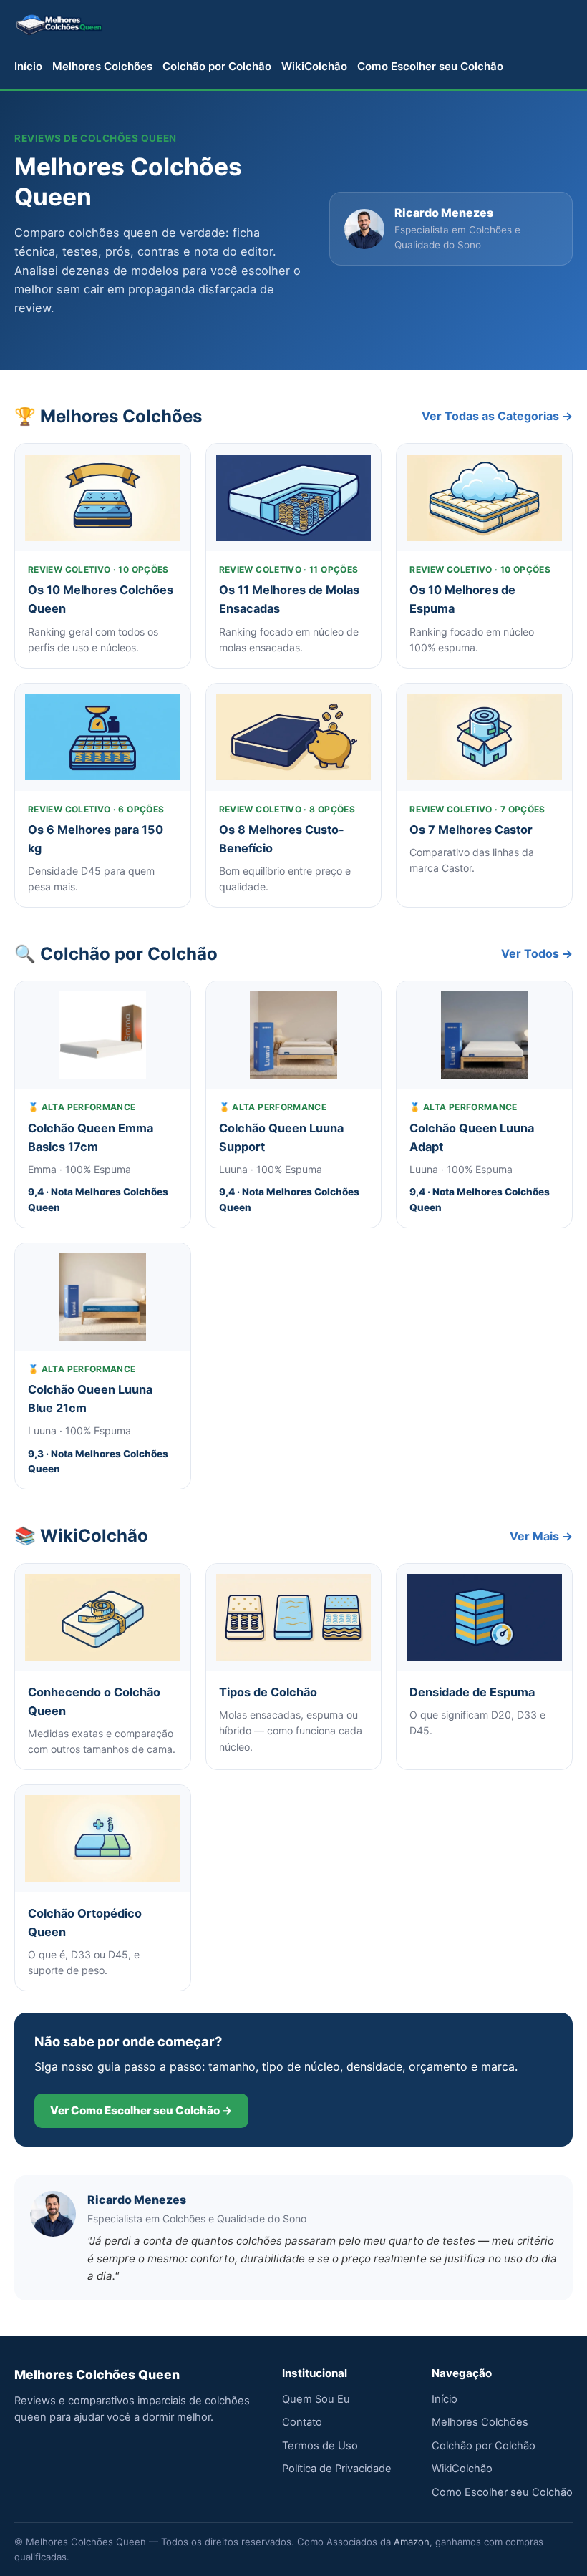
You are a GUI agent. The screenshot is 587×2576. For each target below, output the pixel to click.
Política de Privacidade (337, 2469)
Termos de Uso (320, 2446)
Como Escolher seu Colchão (430, 66)
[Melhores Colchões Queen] (59, 24)
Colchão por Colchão (217, 66)
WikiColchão (314, 66)
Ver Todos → (537, 953)
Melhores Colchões (102, 66)
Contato (302, 2422)
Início (28, 66)
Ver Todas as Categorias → (497, 416)
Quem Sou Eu (316, 2399)
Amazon (412, 2542)
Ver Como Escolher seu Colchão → (141, 2110)
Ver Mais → (541, 1536)
